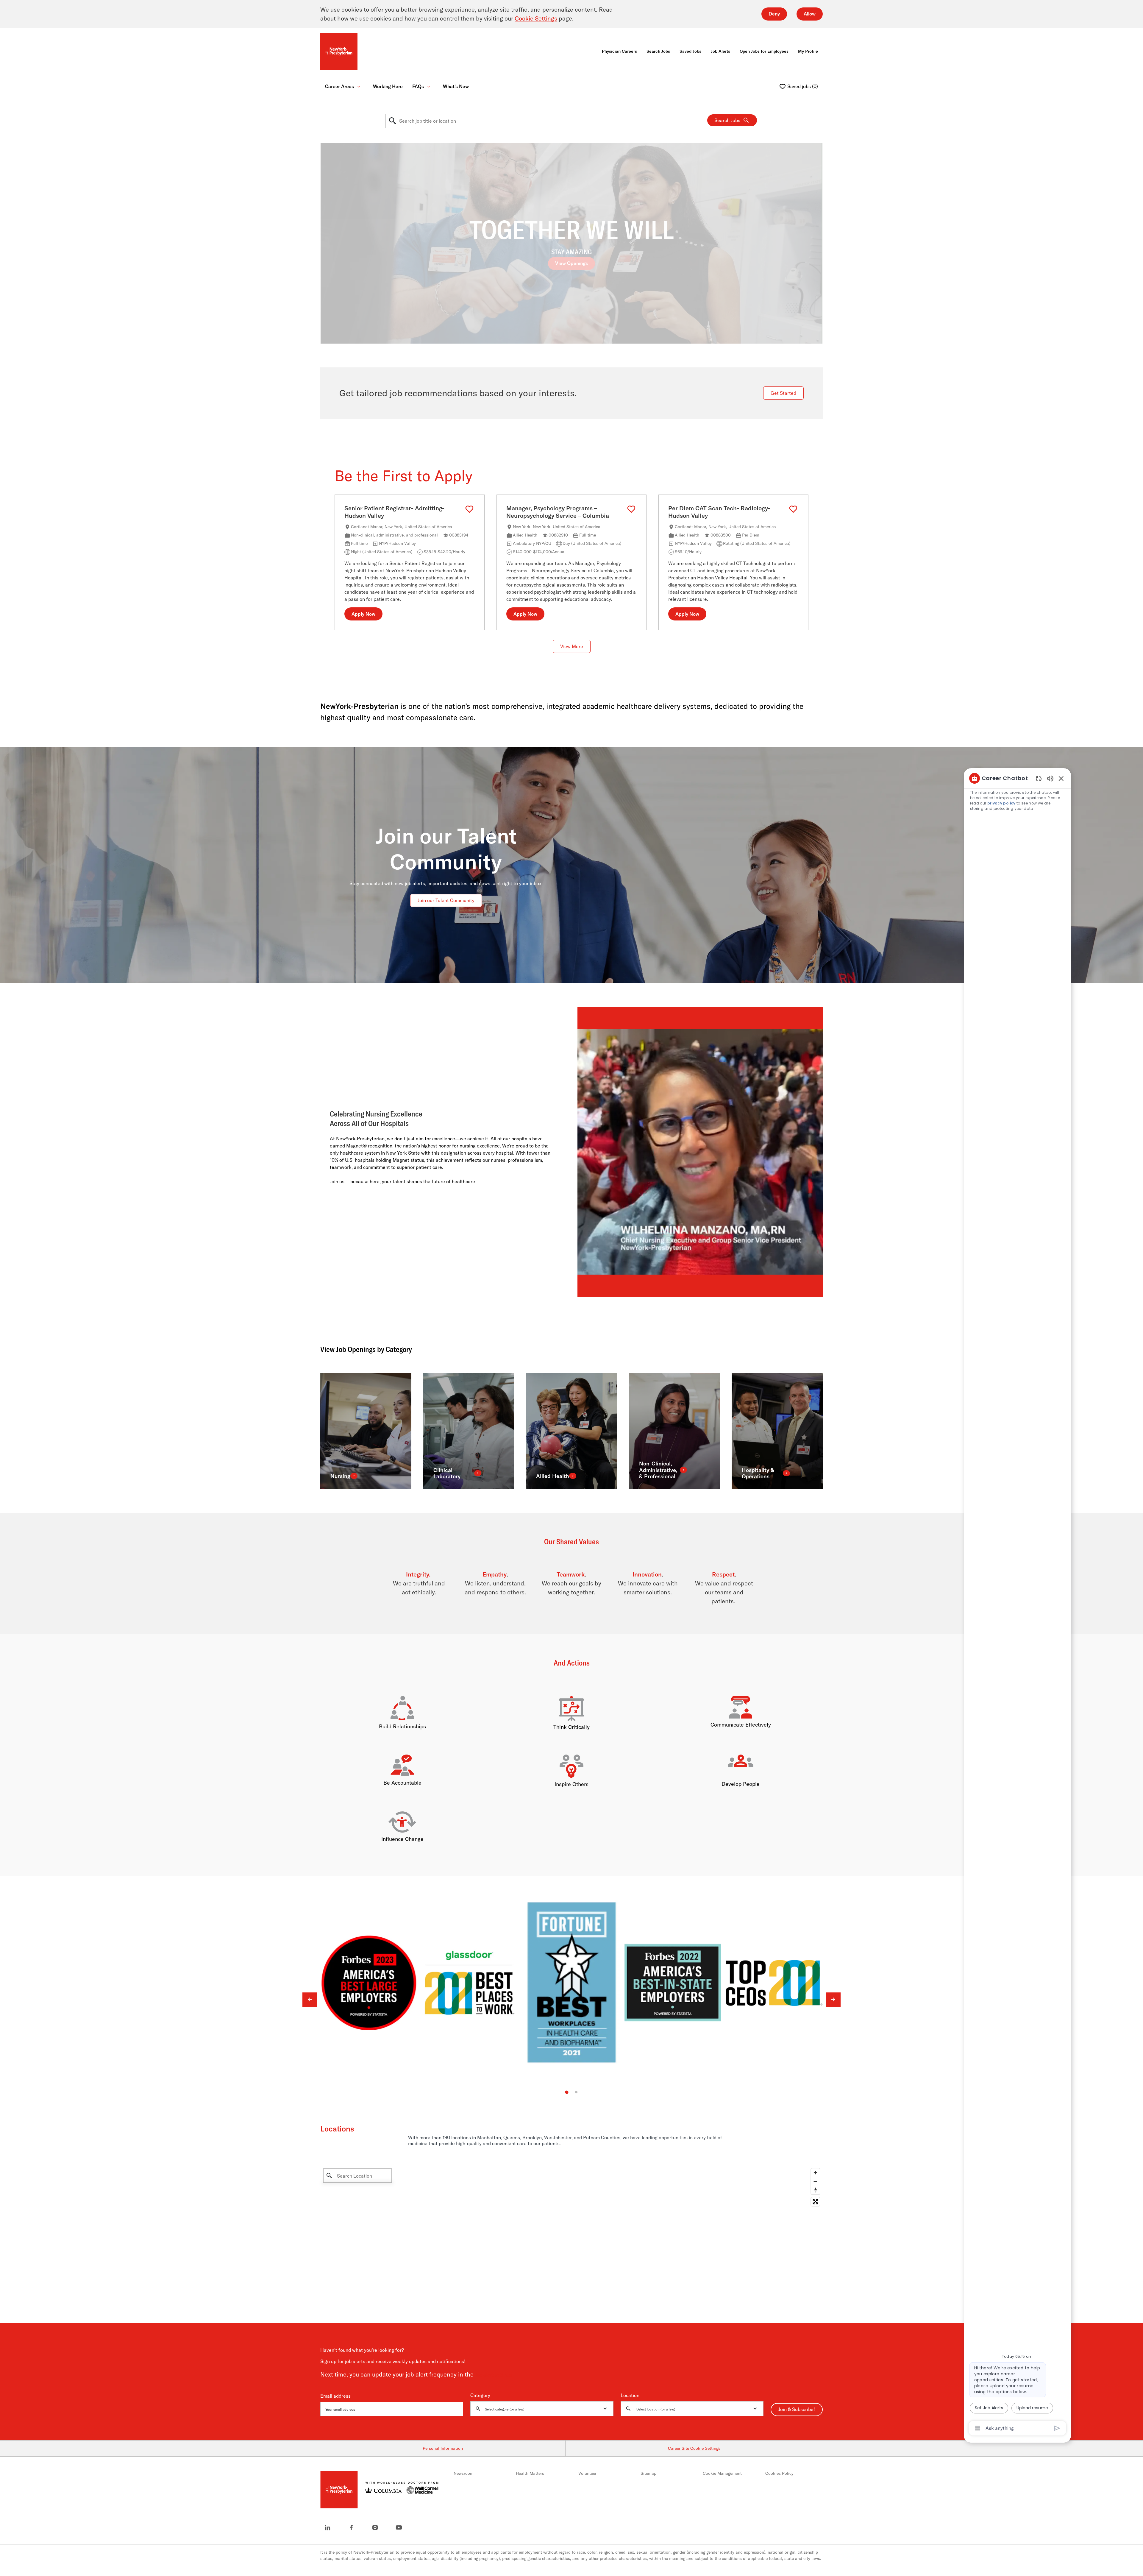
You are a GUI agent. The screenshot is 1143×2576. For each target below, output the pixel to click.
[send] (1057, 2428)
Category (480, 2396)
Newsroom (464, 2473)
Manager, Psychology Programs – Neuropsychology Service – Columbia (558, 512)
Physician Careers (619, 51)
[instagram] (375, 2527)
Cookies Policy (779, 2473)
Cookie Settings (536, 18)
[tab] (567, 2092)
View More (572, 647)
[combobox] (545, 121)
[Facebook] (351, 2527)
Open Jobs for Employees (764, 51)
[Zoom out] (815, 2182)
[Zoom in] (815, 2173)
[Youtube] (399, 2527)
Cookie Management (722, 2473)
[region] (1017, 1603)
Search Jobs (658, 51)
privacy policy (1001, 803)
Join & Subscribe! (797, 2410)
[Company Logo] (339, 51)
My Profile (808, 51)
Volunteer (587, 2473)
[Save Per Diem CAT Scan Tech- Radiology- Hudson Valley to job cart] (793, 509)
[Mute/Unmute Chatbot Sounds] (1050, 778)
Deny (774, 14)
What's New (456, 86)
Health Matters (530, 2473)
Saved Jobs (690, 51)
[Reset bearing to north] (815, 2190)
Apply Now (363, 614)
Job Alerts (720, 51)
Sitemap (648, 2473)
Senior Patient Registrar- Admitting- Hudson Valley (394, 512)
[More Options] (978, 2428)
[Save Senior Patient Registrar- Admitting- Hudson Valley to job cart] (469, 509)
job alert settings (494, 2375)
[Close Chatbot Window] (1061, 778)
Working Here (388, 86)
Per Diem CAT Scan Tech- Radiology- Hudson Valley (719, 512)
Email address (335, 2396)
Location (630, 2396)
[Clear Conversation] (1039, 778)
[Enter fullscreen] (815, 2202)
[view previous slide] (310, 2000)
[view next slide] (833, 2000)
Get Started (783, 393)
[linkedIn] (327, 2527)
